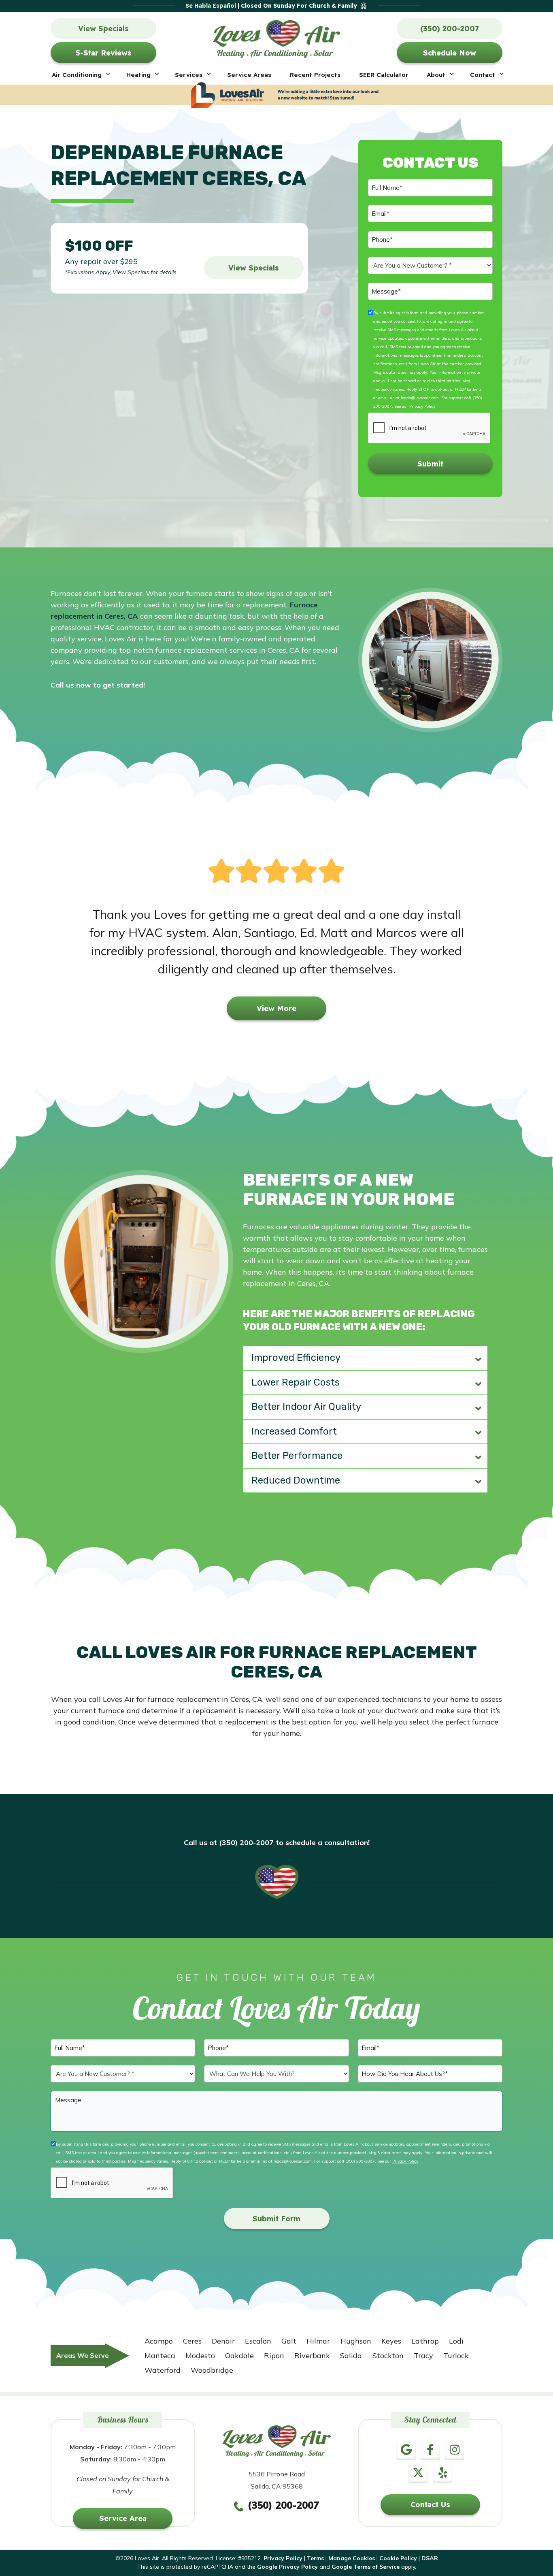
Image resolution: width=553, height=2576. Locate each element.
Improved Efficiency (296, 1358)
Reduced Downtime (296, 1480)
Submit (430, 464)
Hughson (356, 2341)
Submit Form (276, 2219)
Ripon (274, 2356)
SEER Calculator (384, 75)
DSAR (430, 2558)
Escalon (258, 2341)
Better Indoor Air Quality (306, 1407)
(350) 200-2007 (360, 2161)
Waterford (163, 2370)
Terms (315, 2558)
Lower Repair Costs (296, 1382)
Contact (483, 75)
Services (189, 75)
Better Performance (297, 1456)
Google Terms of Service (366, 2567)
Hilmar (318, 2341)
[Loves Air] (277, 37)
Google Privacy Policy (287, 2567)
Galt (289, 2341)
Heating (138, 75)
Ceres (192, 2341)
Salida (351, 2356)
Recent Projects (315, 75)
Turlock (456, 2356)
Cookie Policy (398, 2558)
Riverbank (312, 2356)
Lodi (456, 2341)
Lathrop (425, 2341)
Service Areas (249, 75)
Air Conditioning (77, 75)
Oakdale (239, 2356)
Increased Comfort (294, 1431)
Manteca (160, 2356)
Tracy (423, 2356)
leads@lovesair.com (420, 398)
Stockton (388, 2356)
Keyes (391, 2341)
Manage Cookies (352, 2558)
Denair (223, 2341)
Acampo (159, 2341)
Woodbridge (212, 2370)
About (436, 75)
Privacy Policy (422, 406)
